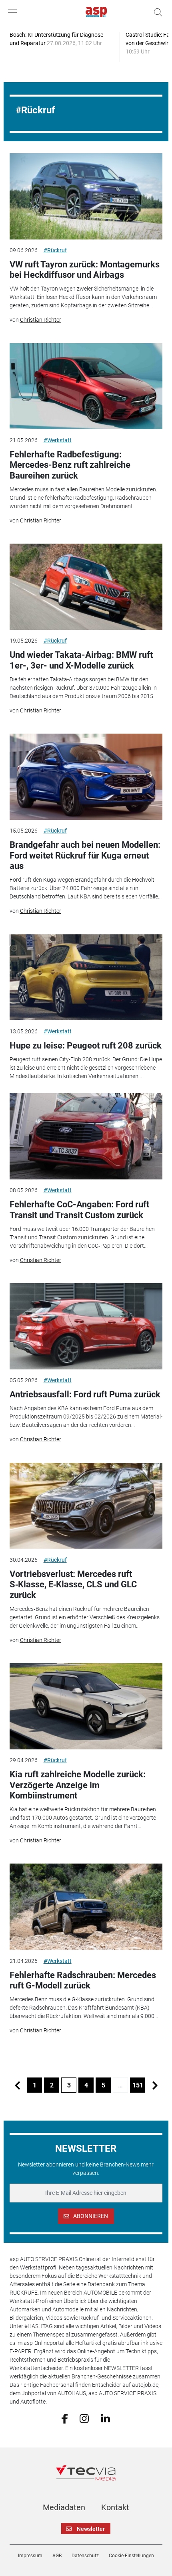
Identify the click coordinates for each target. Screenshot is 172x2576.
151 (138, 2085)
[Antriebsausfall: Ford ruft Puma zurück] (86, 1326)
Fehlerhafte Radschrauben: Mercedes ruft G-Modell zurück (83, 1980)
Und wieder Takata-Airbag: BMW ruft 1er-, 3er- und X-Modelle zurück (81, 660)
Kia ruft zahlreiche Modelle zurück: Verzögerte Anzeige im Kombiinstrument (78, 1785)
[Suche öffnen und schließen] (156, 12)
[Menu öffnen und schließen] (14, 12)
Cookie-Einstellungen (131, 2556)
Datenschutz (85, 2556)
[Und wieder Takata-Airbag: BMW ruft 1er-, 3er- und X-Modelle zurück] (86, 587)
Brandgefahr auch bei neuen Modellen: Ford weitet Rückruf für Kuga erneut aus (85, 855)
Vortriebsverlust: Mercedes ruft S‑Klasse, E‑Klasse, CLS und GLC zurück (73, 1585)
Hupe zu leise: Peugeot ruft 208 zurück (86, 1046)
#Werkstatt (58, 440)
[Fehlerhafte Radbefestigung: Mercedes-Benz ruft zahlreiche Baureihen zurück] (86, 386)
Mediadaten (64, 2507)
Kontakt (115, 2507)
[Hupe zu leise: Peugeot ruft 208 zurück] (86, 977)
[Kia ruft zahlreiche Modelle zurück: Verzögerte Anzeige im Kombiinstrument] (86, 1706)
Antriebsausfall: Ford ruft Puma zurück (85, 1394)
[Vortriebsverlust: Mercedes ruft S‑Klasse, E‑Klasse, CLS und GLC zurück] (86, 1506)
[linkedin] (105, 2418)
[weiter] (155, 2085)
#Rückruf (55, 250)
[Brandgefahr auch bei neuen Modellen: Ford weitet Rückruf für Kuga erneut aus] (86, 777)
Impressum (30, 2556)
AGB (57, 2556)
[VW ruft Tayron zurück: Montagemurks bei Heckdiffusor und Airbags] (86, 196)
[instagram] (84, 2418)
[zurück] (17, 2085)
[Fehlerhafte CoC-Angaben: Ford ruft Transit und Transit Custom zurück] (86, 1136)
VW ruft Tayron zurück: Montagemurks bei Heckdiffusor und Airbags (85, 270)
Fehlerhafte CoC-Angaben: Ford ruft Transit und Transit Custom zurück (79, 1210)
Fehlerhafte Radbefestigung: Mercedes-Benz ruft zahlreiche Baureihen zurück (70, 465)
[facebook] (65, 2418)
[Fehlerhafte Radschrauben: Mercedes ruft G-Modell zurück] (86, 1907)
